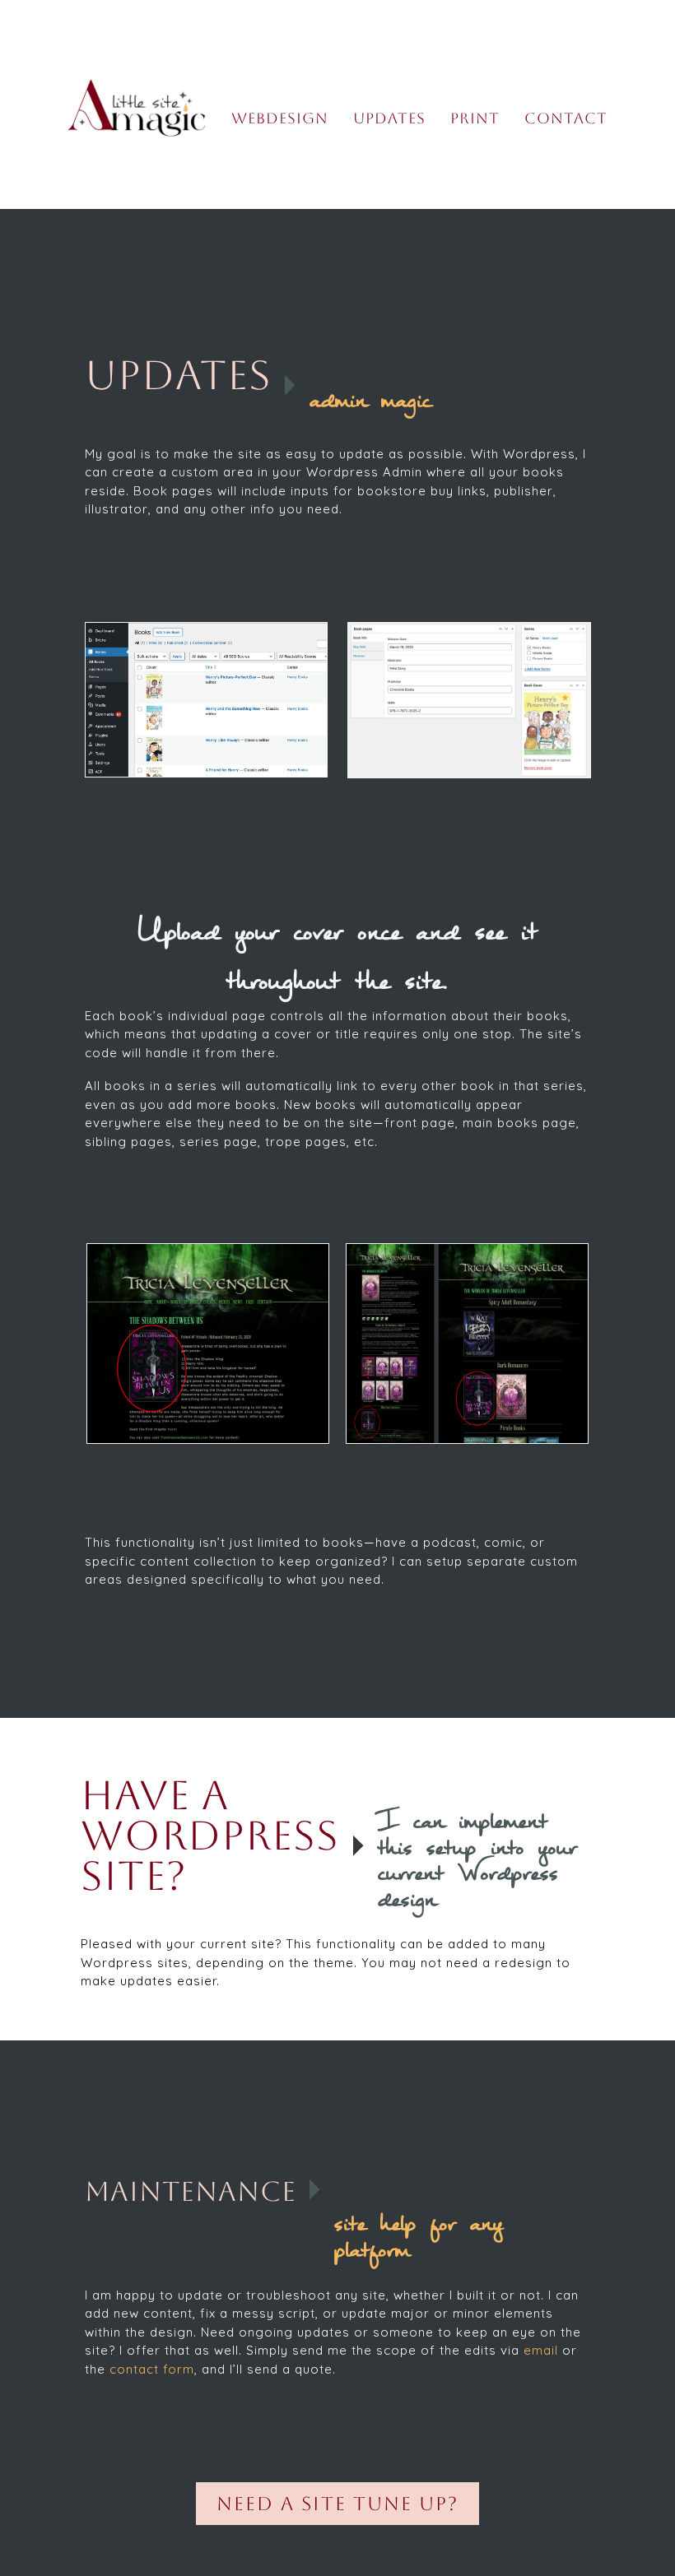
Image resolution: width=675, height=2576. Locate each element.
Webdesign (280, 118)
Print (475, 118)
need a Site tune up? (337, 2504)
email (541, 2350)
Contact (566, 118)
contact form (152, 2369)
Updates (389, 118)
